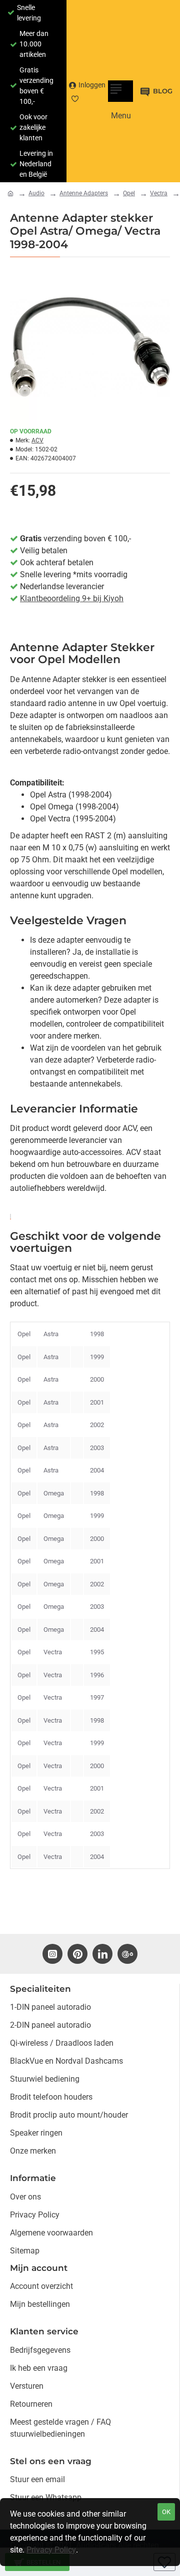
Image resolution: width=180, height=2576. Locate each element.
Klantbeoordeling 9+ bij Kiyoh (72, 598)
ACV (37, 440)
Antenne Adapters (84, 193)
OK (166, 2512)
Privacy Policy (51, 2550)
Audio (36, 193)
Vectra (159, 193)
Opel (129, 193)
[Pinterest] (77, 1954)
